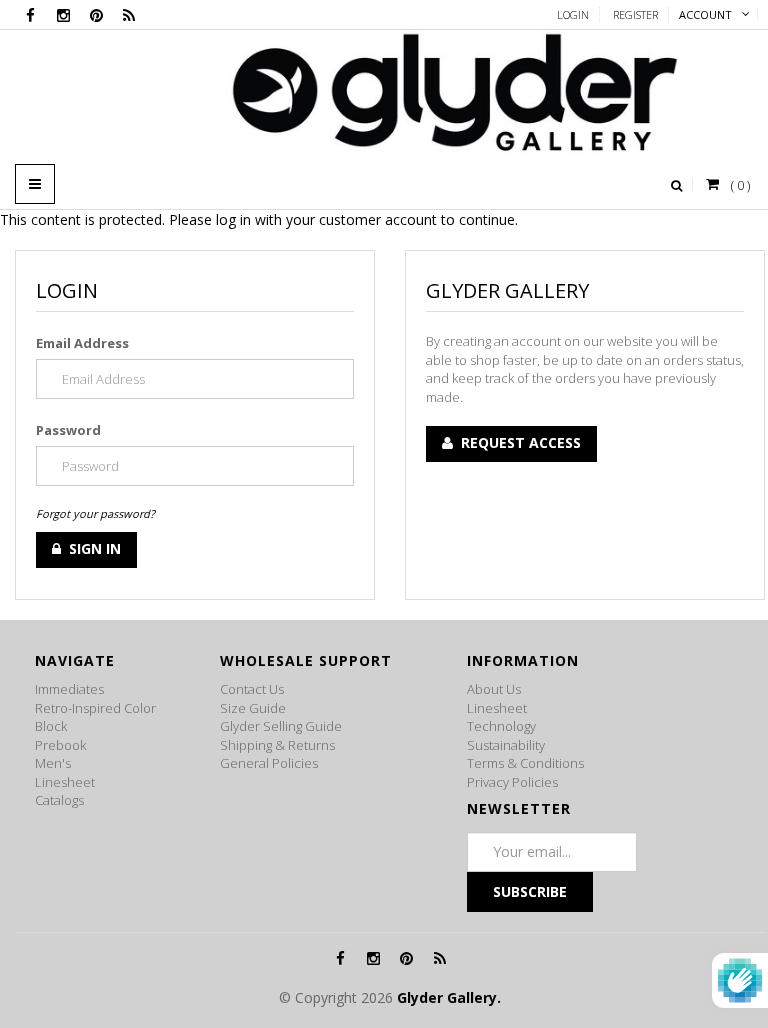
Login (573, 14)
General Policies (269, 763)
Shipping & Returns (277, 745)
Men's (53, 763)
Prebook (60, 745)
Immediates (69, 689)
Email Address (82, 343)
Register (635, 14)
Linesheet (65, 782)
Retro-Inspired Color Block (95, 717)
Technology (501, 726)
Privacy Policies (512, 782)
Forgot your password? (95, 513)
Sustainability (506, 745)
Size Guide (253, 708)
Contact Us (252, 689)
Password (68, 430)
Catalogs (59, 800)
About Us (494, 689)
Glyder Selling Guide (281, 726)
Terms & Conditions (525, 763)
